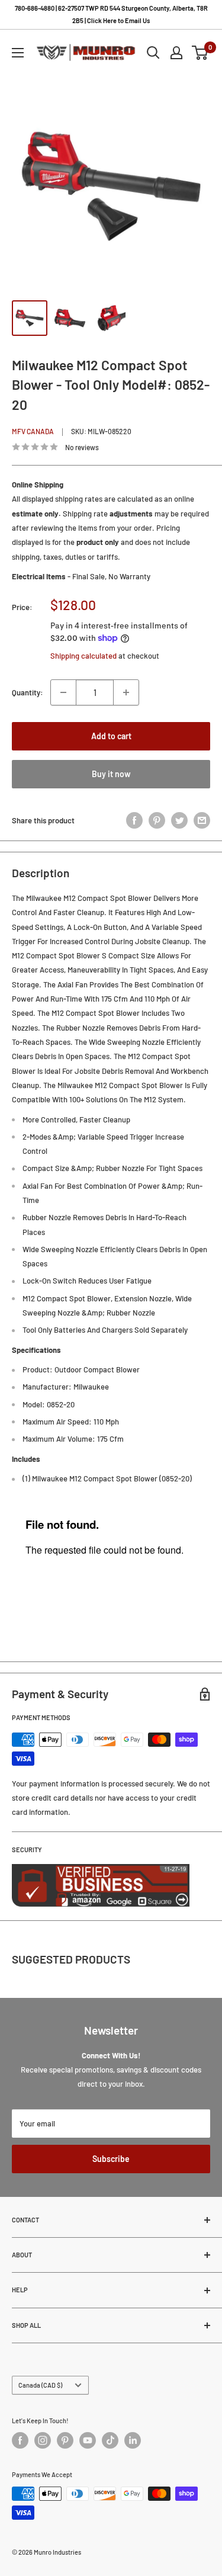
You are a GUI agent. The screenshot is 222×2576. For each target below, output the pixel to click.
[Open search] (153, 53)
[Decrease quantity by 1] (63, 692)
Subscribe (111, 2159)
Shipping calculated (83, 656)
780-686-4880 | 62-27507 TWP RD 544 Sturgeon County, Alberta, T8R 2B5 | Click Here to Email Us (111, 14)
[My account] (176, 53)
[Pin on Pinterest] (157, 820)
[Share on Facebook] (134, 820)
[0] (200, 53)
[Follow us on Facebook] (20, 2440)
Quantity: (28, 692)
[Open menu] (18, 53)
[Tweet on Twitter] (179, 820)
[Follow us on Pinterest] (65, 2440)
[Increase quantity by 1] (126, 692)
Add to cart (111, 736)
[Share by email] (202, 820)
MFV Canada (33, 431)
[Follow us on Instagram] (43, 2440)
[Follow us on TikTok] (110, 2440)
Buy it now (111, 774)
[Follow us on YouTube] (88, 2440)
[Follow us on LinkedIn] (133, 2440)
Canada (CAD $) (40, 2385)
